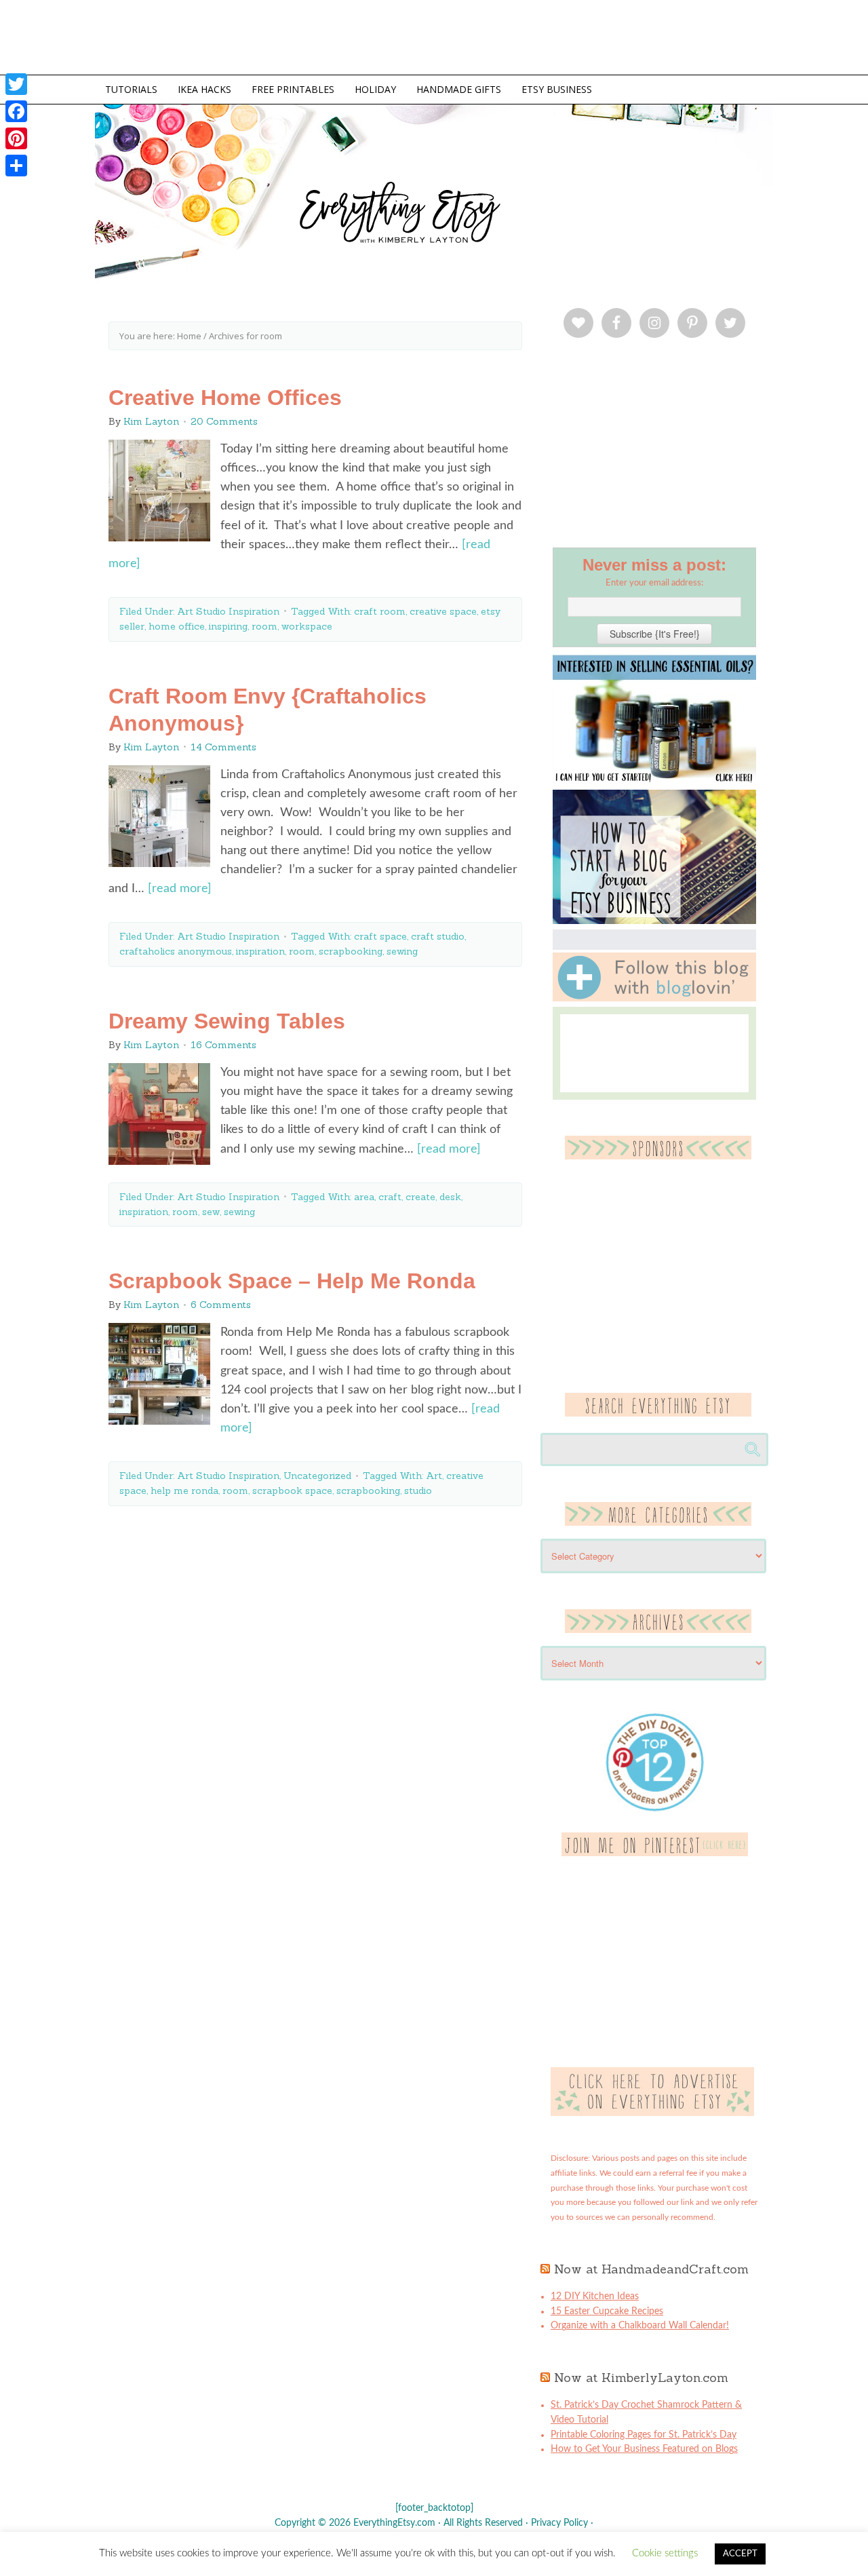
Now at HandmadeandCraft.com (651, 2269)
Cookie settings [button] (665, 2553)
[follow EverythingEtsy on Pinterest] (655, 1853)
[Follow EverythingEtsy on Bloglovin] (654, 999)
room (264, 626)
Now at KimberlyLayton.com (641, 2378)
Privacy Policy (559, 2523)
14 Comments (223, 747)
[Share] (16, 166)
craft (390, 1197)
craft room (380, 611)
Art (434, 1476)
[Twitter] (16, 84)
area (364, 1197)
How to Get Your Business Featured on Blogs (644, 2449)
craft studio (438, 936)
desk (450, 1197)
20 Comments (224, 421)
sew (211, 1212)
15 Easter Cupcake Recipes (607, 2311)
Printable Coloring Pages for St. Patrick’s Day (644, 2435)
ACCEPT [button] (740, 2554)
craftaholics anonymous (176, 951)
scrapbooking (351, 951)
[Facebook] (16, 111)
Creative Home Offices (225, 398)
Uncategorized (317, 1476)
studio (418, 1491)
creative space (443, 611)
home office (177, 626)
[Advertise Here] (652, 2113)
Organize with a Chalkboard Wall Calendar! (640, 2326)
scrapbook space (292, 1491)
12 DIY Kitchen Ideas (595, 2296)
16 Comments (223, 1045)
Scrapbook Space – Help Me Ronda (292, 1281)
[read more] (180, 889)
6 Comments (221, 1305)
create (420, 1197)
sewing (402, 951)
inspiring (228, 626)
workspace (307, 626)
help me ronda (184, 1491)
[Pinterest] (16, 138)
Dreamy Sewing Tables (227, 1021)
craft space (380, 936)
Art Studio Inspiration (228, 611)
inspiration (260, 951)
